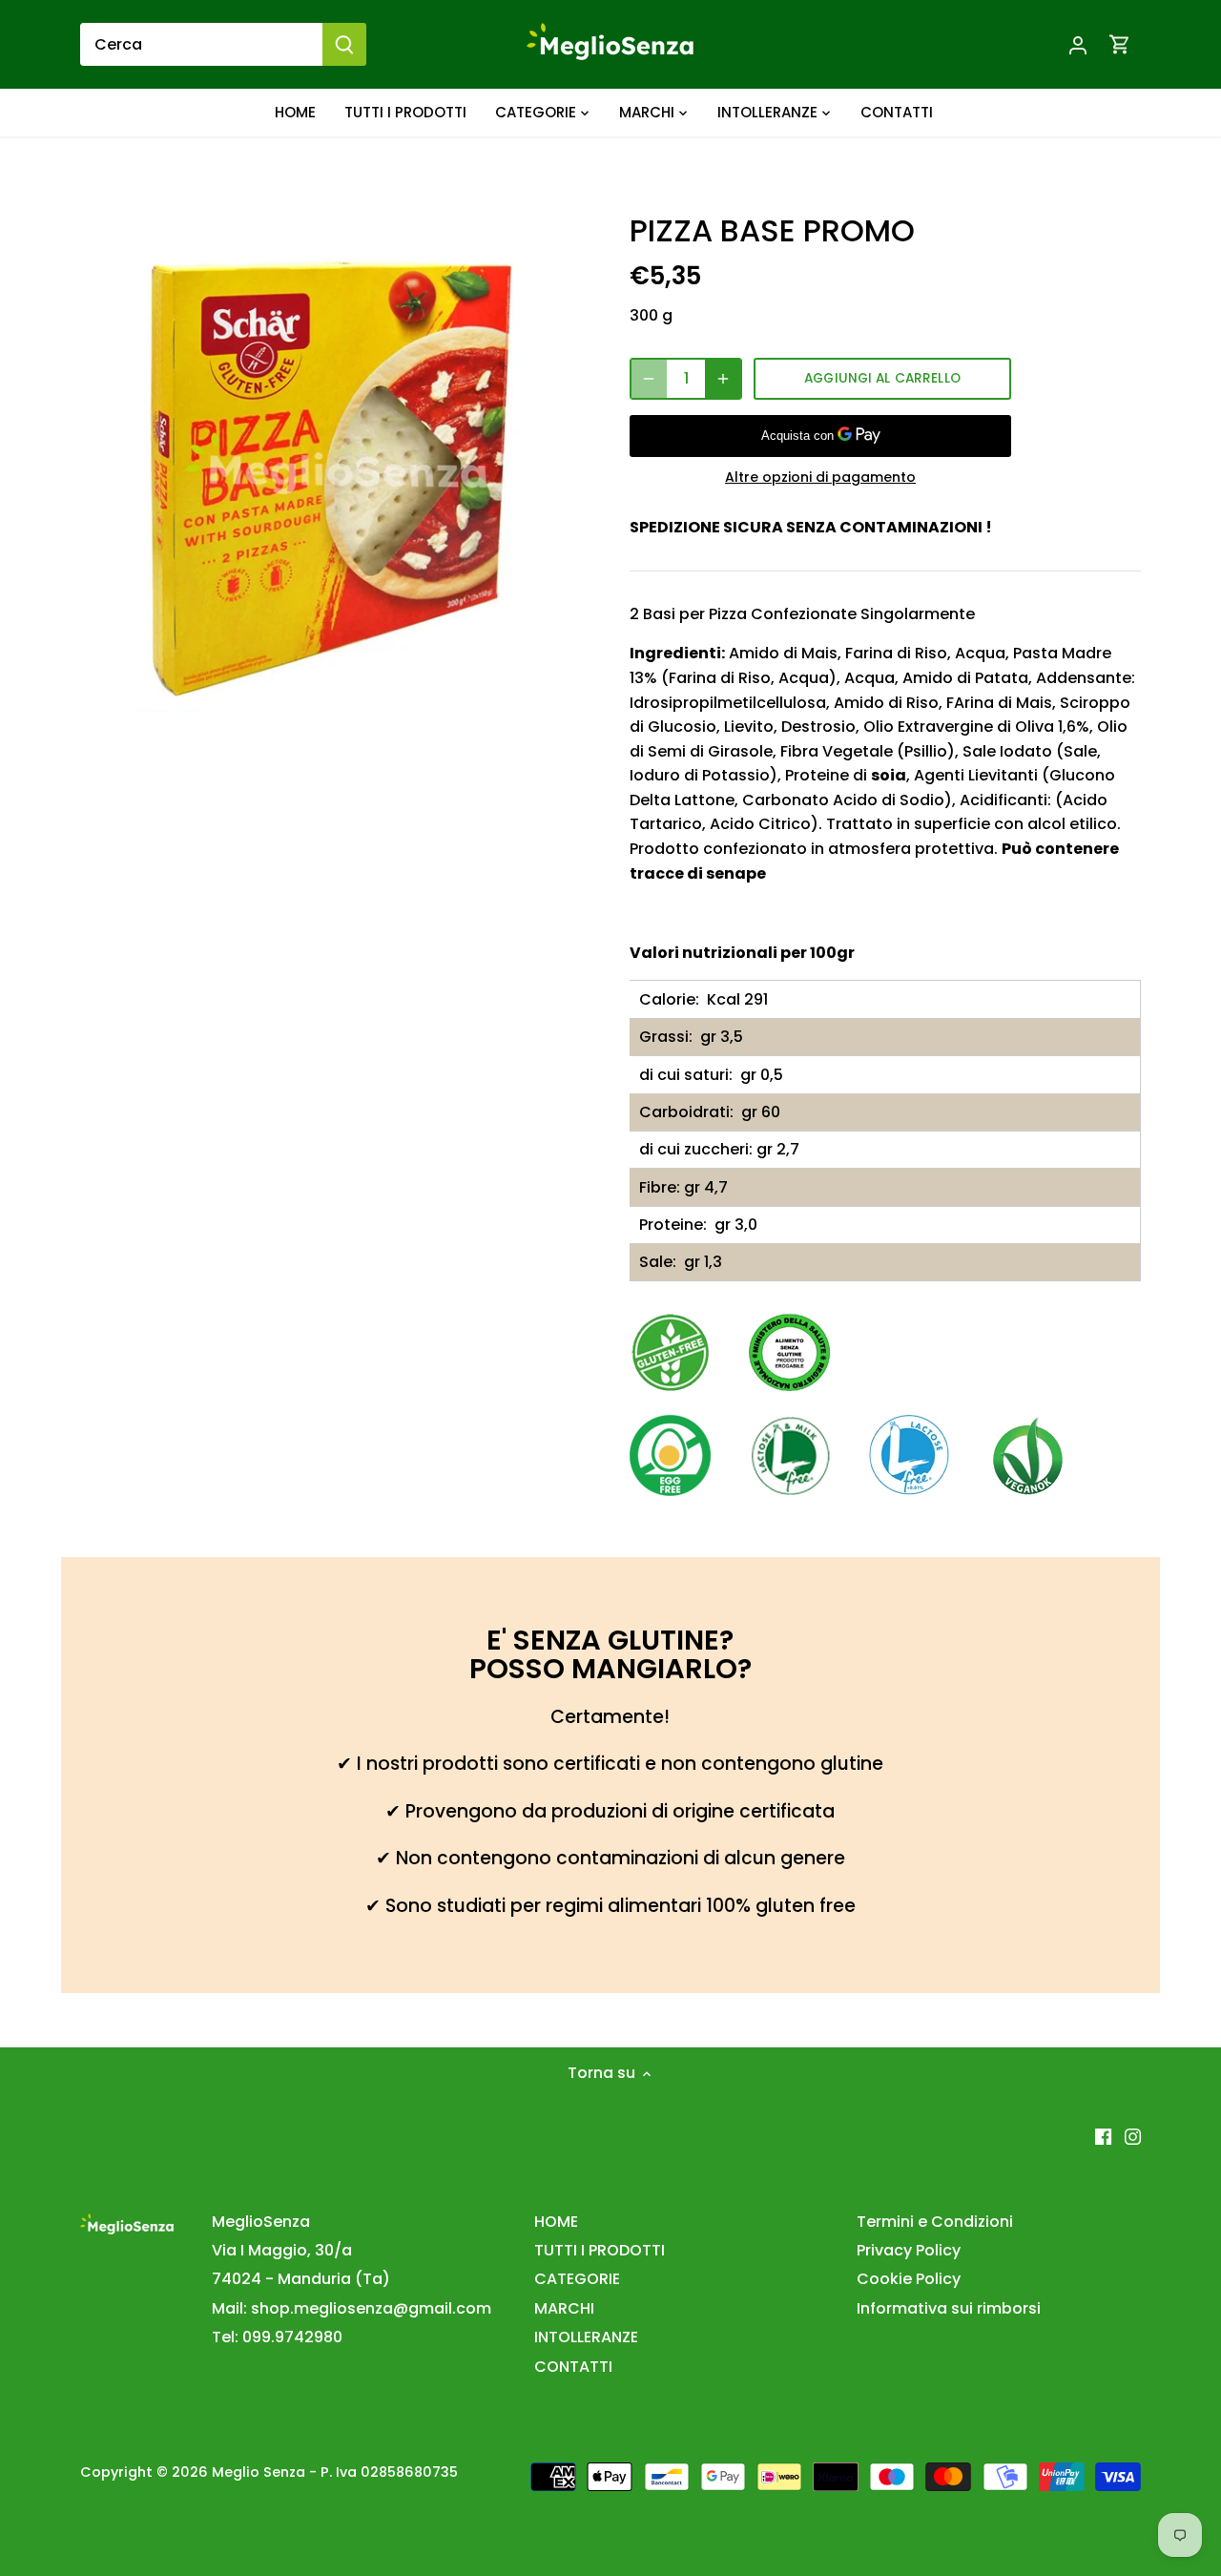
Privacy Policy (909, 2250)
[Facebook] (1103, 2135)
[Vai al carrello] (1120, 44)
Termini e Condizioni (935, 2222)
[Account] (1078, 44)
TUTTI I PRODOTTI (600, 2250)
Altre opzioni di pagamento (820, 478)
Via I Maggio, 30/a (282, 2250)
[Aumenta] (723, 379)
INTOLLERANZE (586, 2337)
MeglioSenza (261, 2222)
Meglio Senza (259, 2472)
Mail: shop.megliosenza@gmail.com (352, 2308)
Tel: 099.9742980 (277, 2337)
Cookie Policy (909, 2279)
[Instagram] (1133, 2135)
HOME (556, 2222)
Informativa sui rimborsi (949, 2308)
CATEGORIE (577, 2279)
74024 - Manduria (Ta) (301, 2279)
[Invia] (344, 44)
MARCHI (564, 2308)
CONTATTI (573, 2367)
